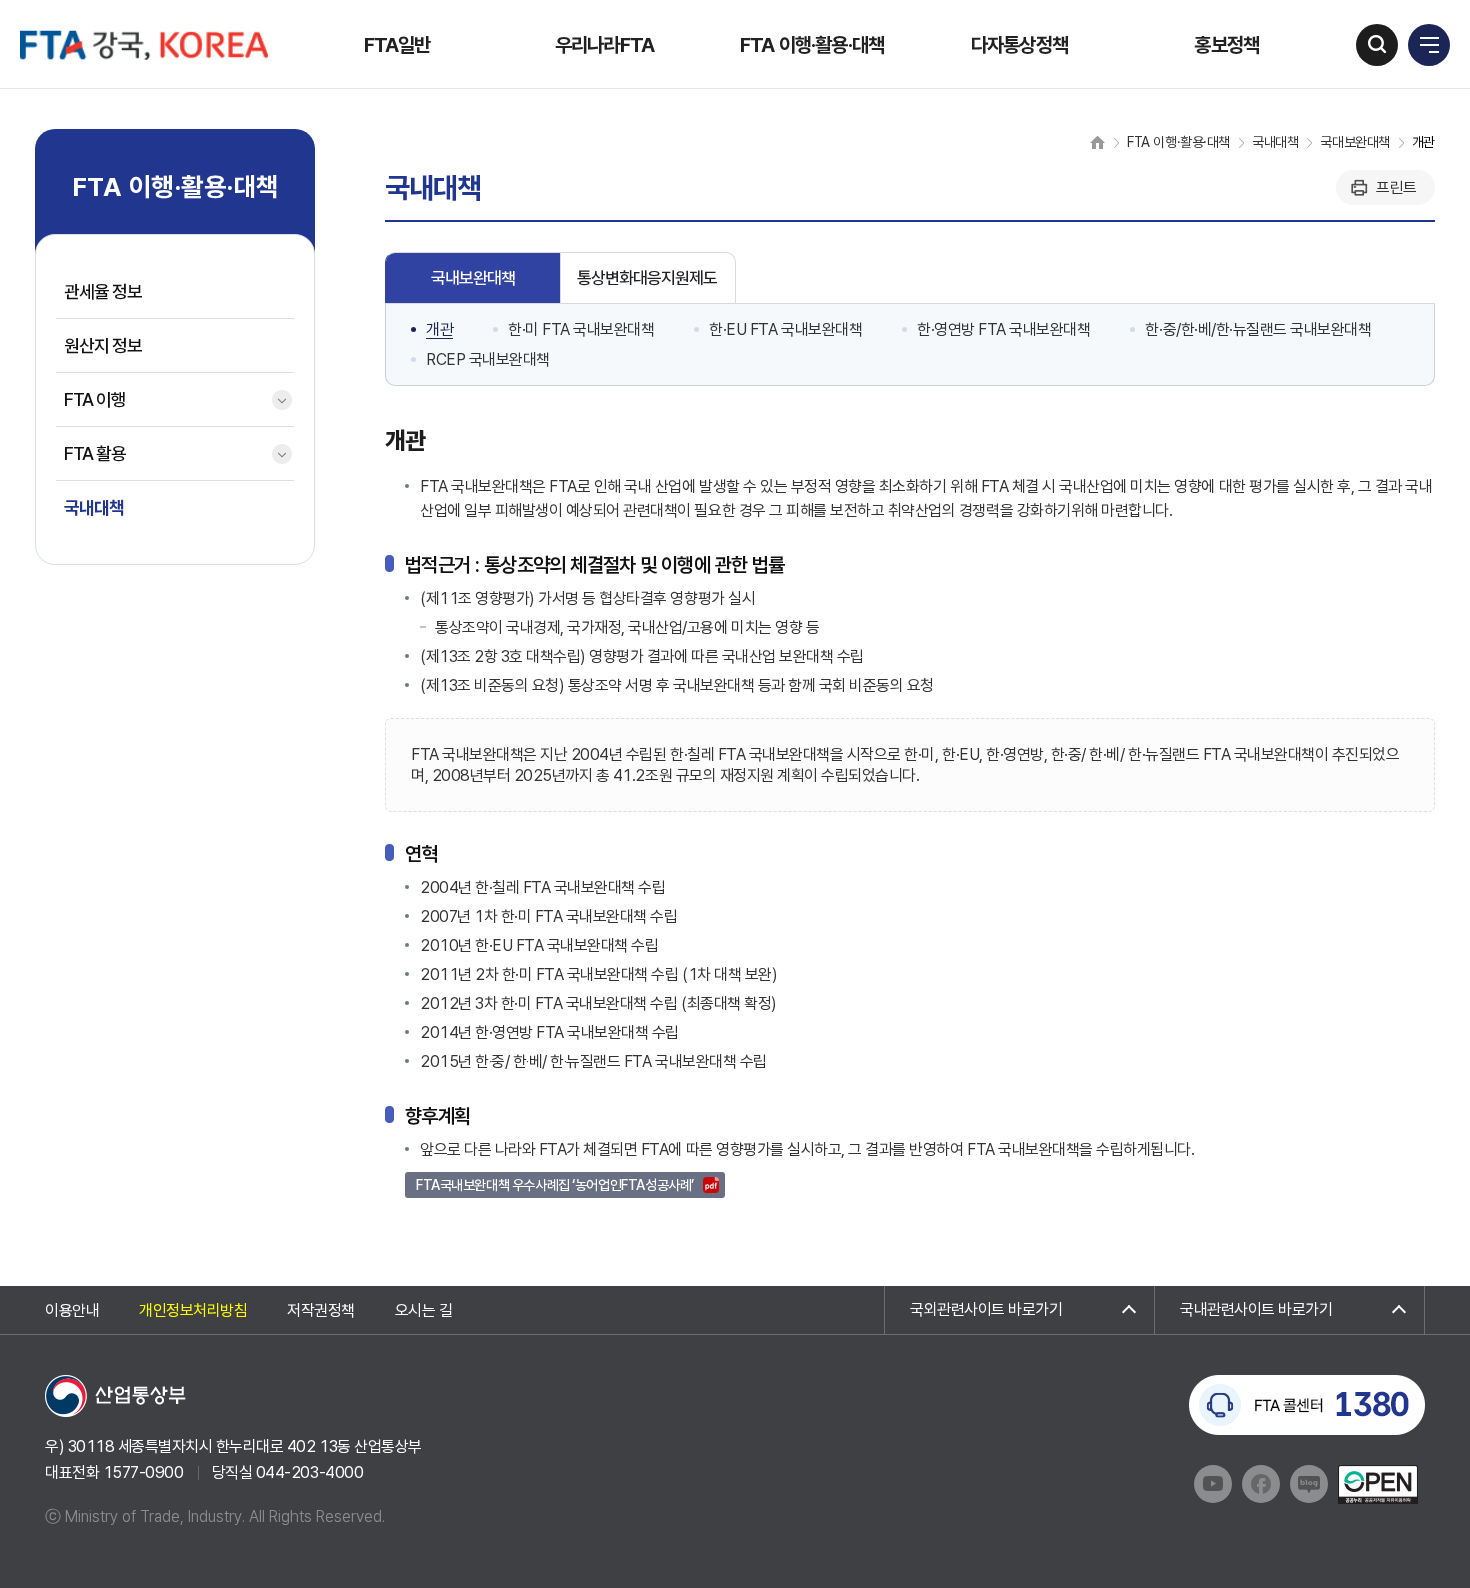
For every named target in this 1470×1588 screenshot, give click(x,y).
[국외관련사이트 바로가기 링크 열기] (1019, 1310)
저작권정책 (321, 1310)
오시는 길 (424, 1310)
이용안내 (72, 1310)
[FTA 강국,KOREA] (144, 45)
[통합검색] (1377, 45)
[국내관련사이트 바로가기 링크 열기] (1289, 1310)
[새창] (116, 1394)
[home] (1097, 142)
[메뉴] (1429, 45)
